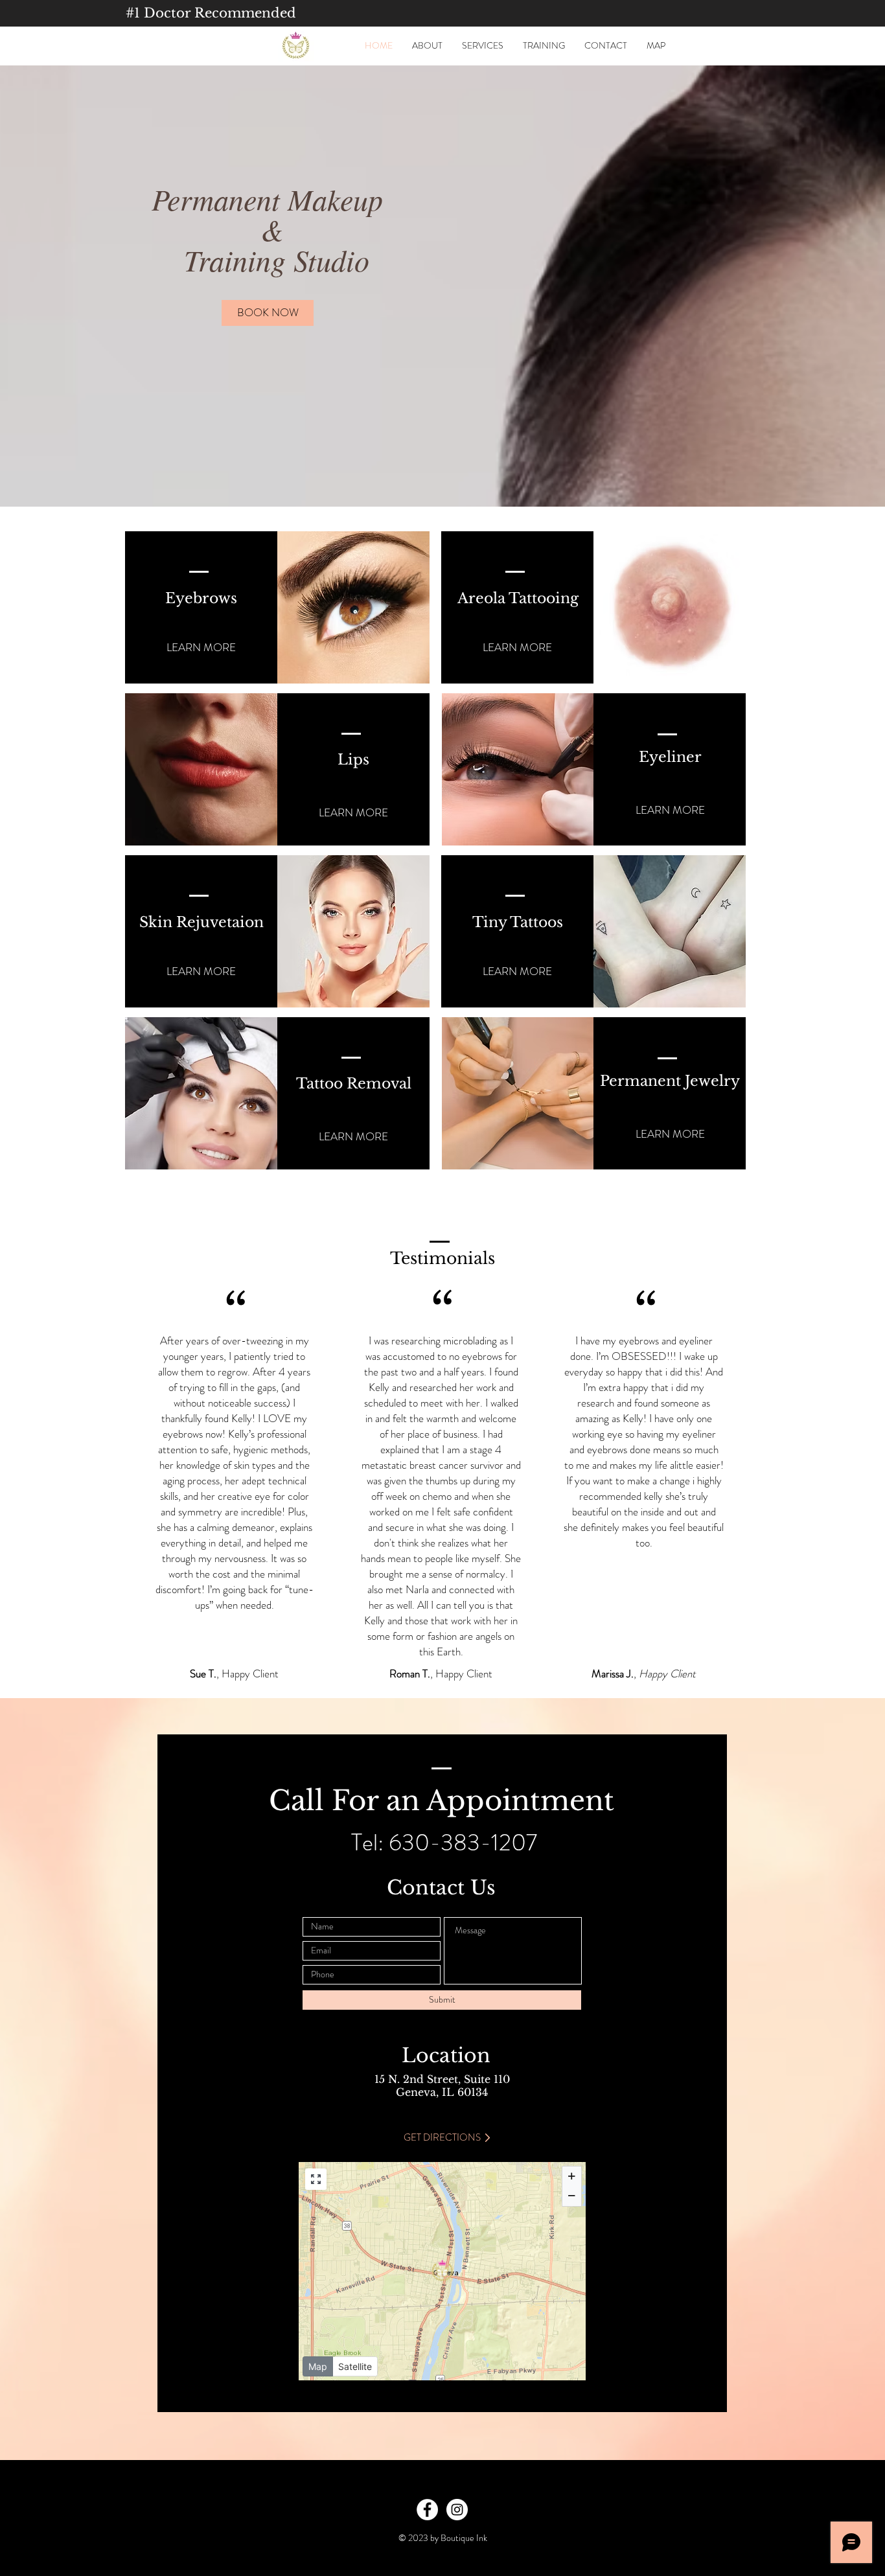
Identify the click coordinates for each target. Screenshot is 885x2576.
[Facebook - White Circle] (427, 2510)
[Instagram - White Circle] (457, 2510)
